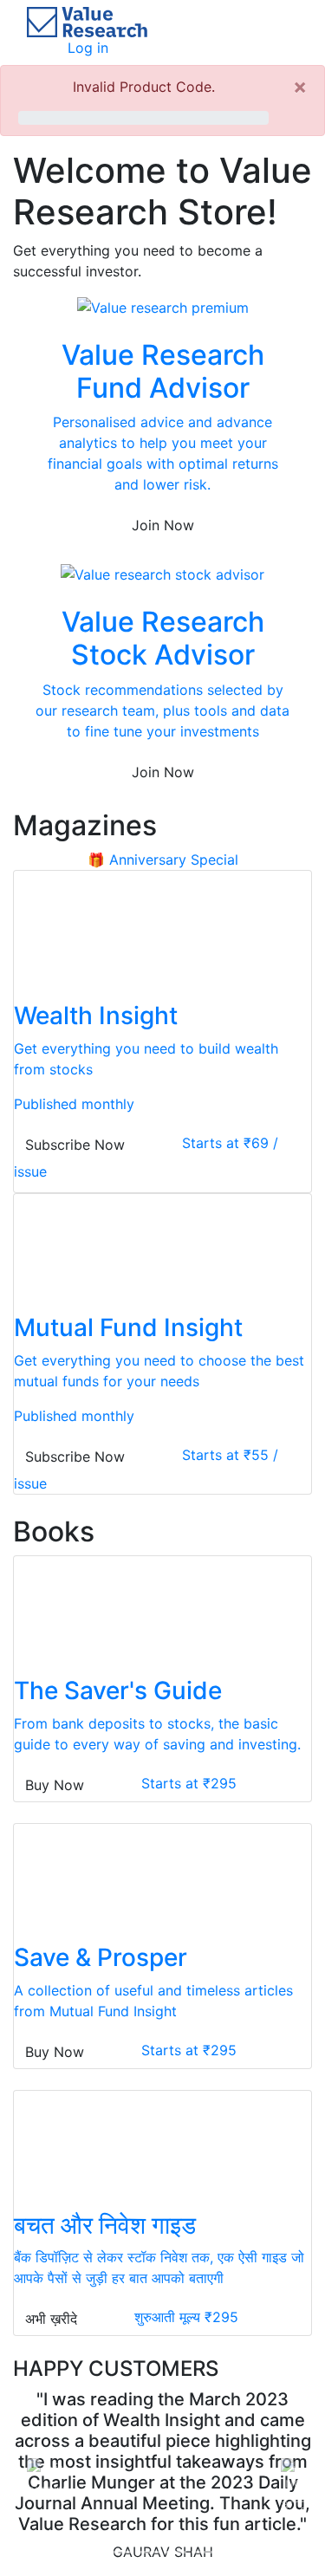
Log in (88, 48)
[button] (36, 2466)
